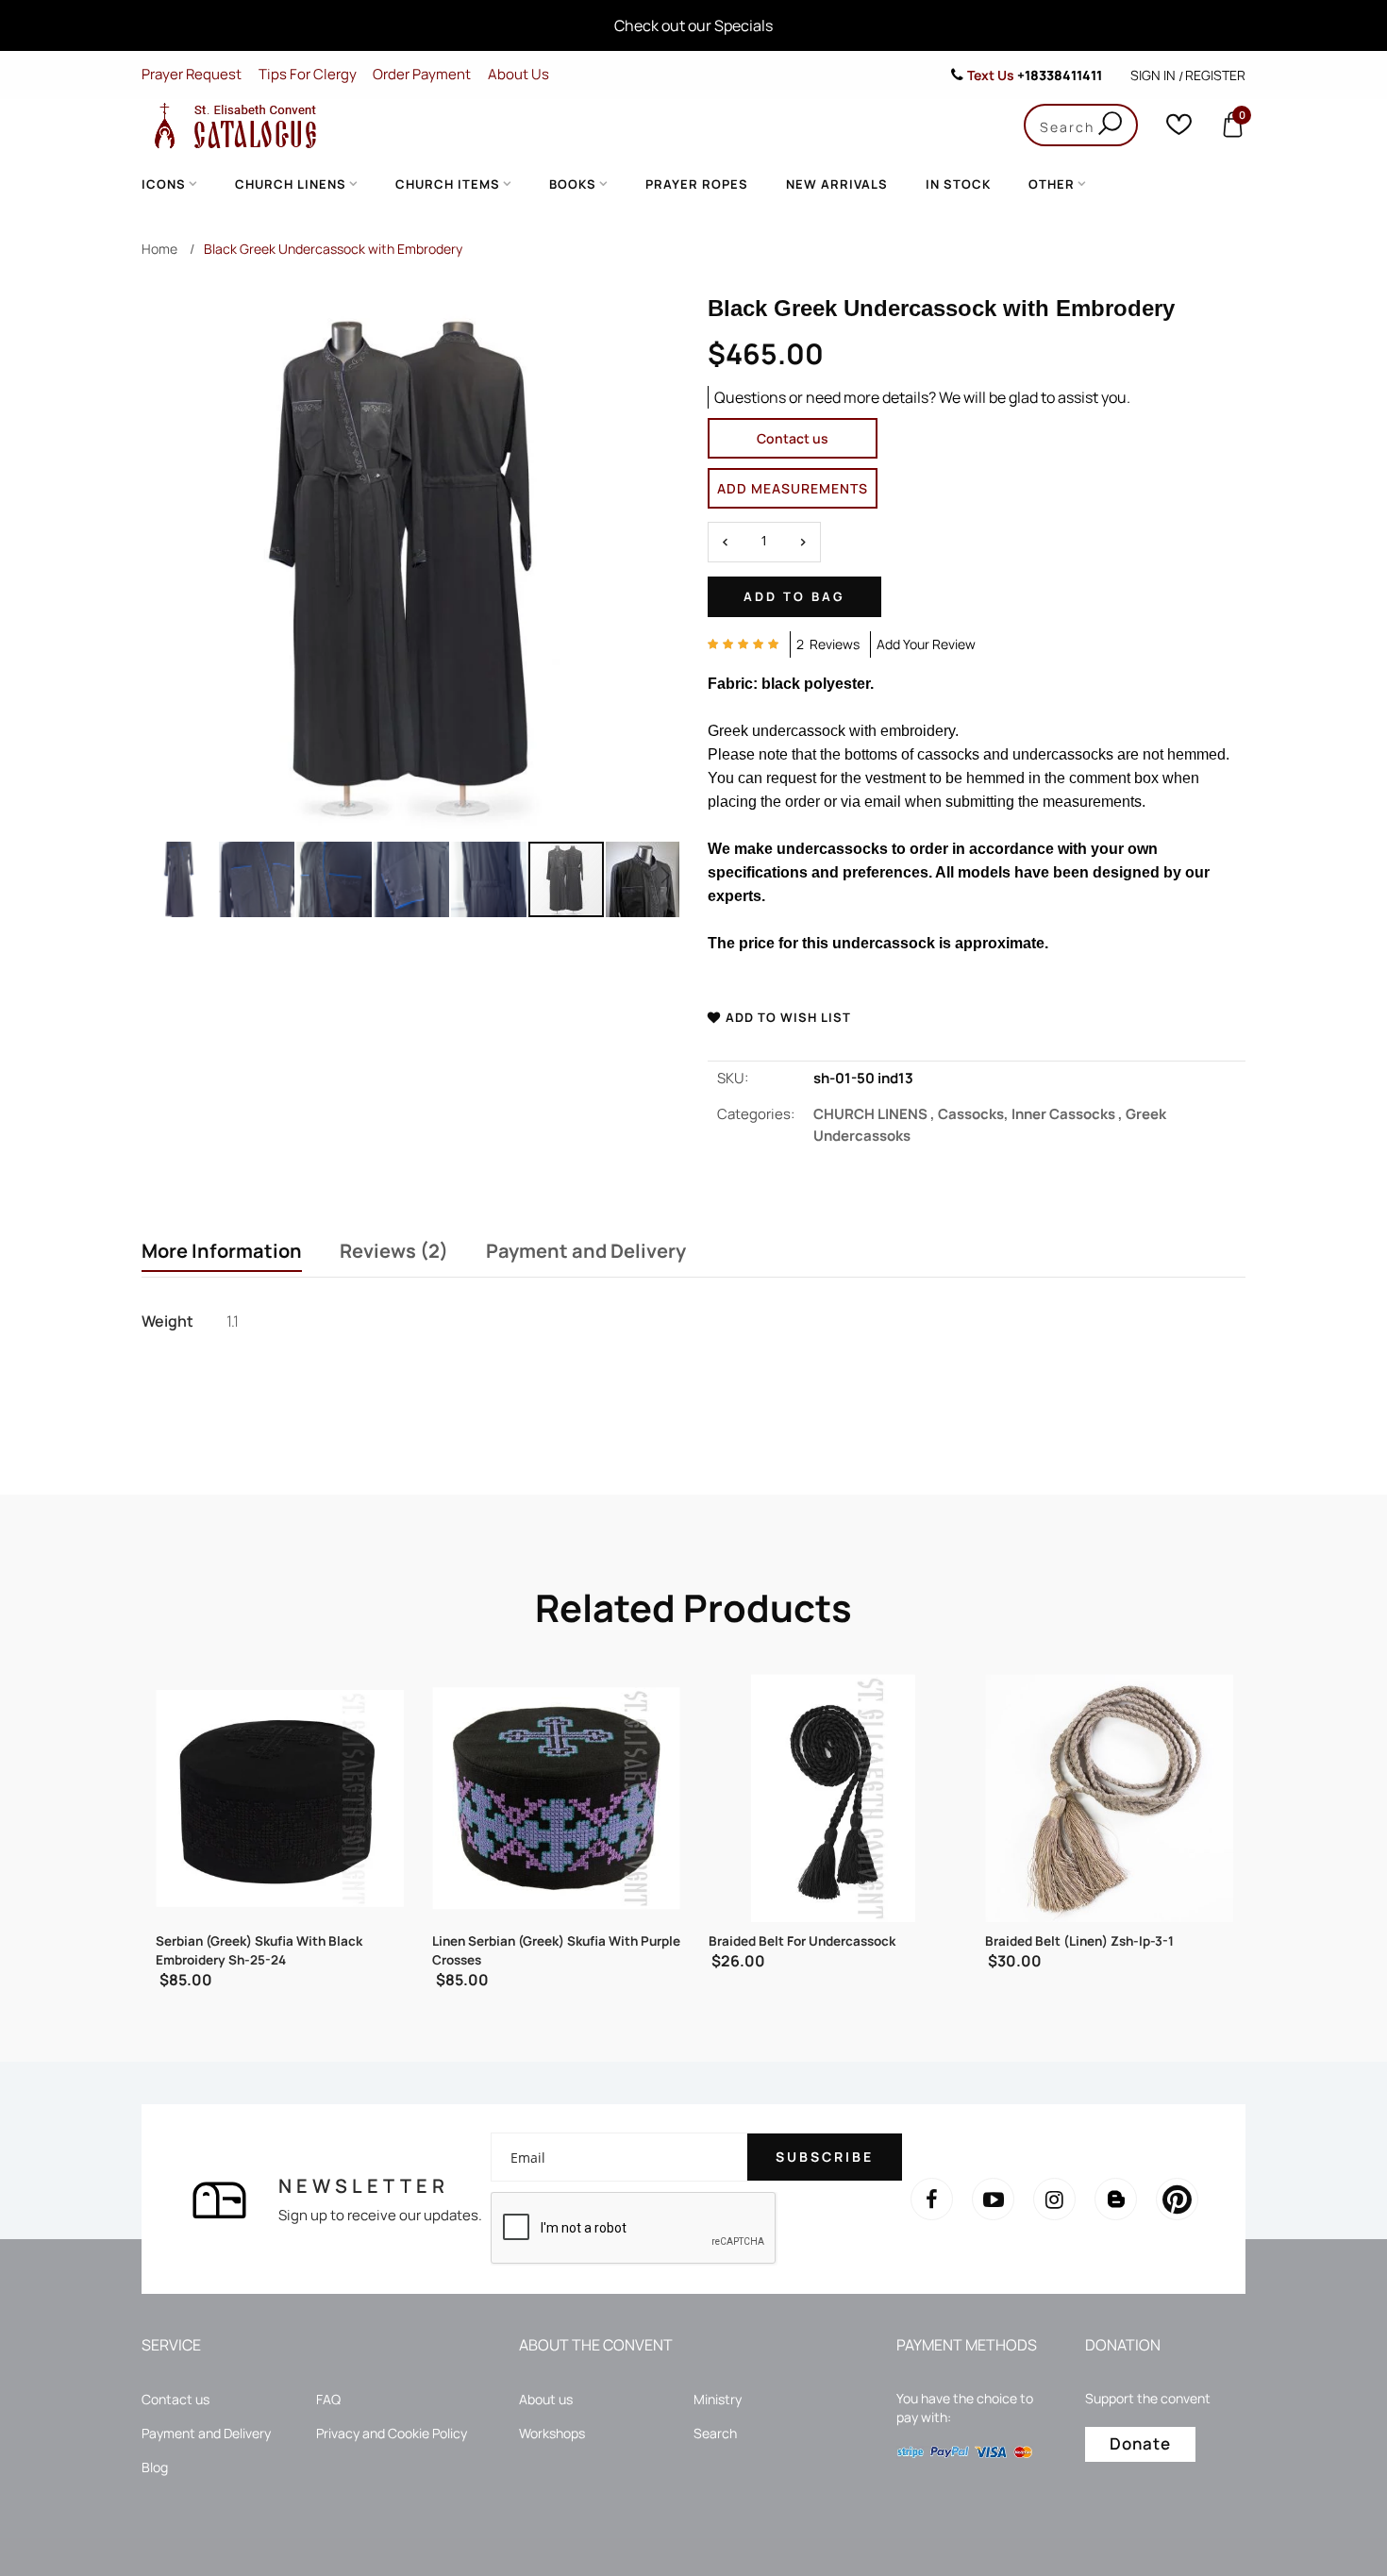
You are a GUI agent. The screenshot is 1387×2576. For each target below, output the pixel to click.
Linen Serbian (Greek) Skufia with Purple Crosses (556, 1950)
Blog (155, 2467)
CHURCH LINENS (876, 1114)
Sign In (1153, 75)
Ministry (718, 2399)
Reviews (390, 1251)
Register (1215, 75)
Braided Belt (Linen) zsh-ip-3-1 (1079, 1941)
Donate (1140, 2443)
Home (159, 249)
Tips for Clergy (308, 74)
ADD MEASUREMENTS (793, 488)
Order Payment (422, 74)
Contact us (793, 438)
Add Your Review (926, 644)
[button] (180, 879)
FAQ (328, 2399)
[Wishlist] (1179, 129)
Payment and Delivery (586, 1251)
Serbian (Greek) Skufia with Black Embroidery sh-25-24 (259, 1950)
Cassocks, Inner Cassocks (1032, 1114)
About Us (518, 74)
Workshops (552, 2433)
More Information (222, 1251)
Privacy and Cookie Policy (392, 2433)
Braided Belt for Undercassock (802, 1941)
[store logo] (231, 125)
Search (715, 2433)
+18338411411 (1060, 75)
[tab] (222, 1253)
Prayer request (192, 74)
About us (546, 2399)
